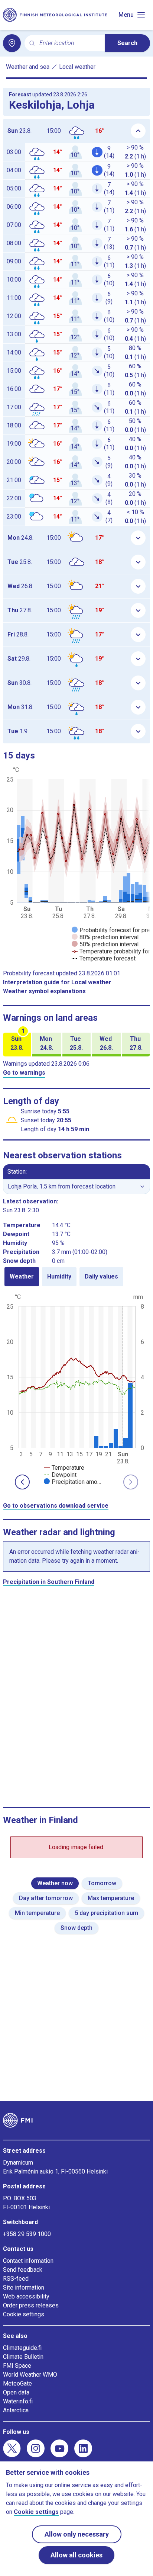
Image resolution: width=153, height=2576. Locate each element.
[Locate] (12, 43)
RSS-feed (16, 2279)
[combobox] (69, 43)
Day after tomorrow (46, 1898)
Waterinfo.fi (18, 2401)
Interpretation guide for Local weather (57, 982)
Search (127, 43)
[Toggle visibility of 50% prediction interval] (105, 944)
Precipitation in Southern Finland (49, 1582)
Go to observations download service (56, 1506)
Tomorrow (102, 1883)
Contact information (28, 2261)
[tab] (22, 1277)
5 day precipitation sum (106, 1913)
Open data (16, 2392)
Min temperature (37, 1913)
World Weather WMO (30, 2375)
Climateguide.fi (22, 2348)
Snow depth (76, 1928)
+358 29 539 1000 (27, 2234)
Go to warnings (24, 1073)
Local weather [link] (77, 67)
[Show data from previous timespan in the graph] (22, 1482)
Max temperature (111, 1898)
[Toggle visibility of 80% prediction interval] (105, 937)
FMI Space (17, 2366)
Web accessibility (26, 2296)
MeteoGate (17, 2383)
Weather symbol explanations (44, 991)
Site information (24, 2288)
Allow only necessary (77, 2534)
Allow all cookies (76, 2555)
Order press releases (31, 2305)
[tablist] (76, 1277)
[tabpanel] (76, 1389)
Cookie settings (24, 2314)
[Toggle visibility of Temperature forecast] (104, 958)
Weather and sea (28, 67)
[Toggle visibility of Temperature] (64, 1468)
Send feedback (23, 2270)
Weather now (55, 1883)
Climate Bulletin (23, 2357)
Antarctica (16, 2410)
